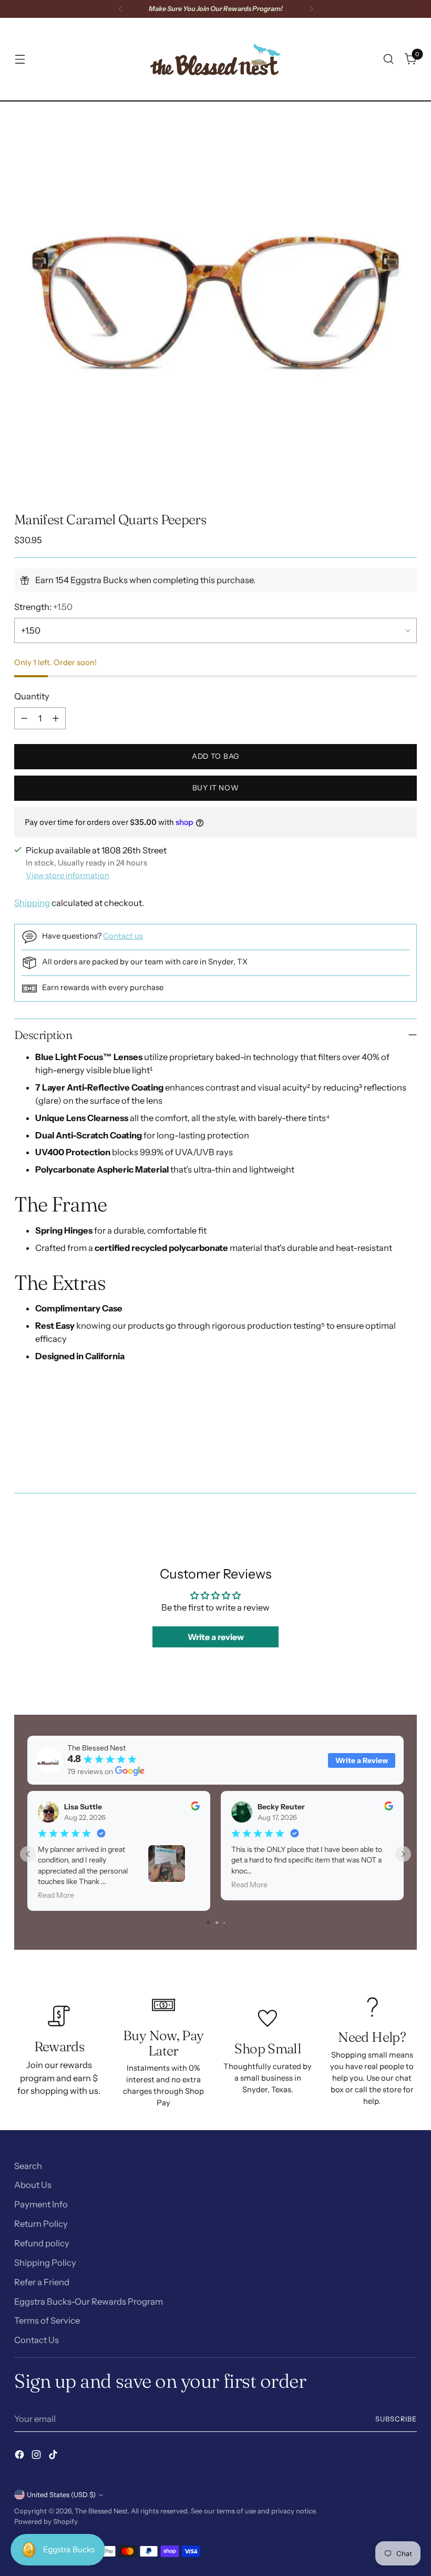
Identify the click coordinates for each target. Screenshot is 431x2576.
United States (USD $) (61, 2495)
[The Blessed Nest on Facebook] (20, 2456)
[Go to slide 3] (224, 1923)
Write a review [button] (216, 1637)
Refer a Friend (42, 2282)
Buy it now (216, 788)
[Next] (311, 9)
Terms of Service (47, 2320)
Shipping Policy (45, 2263)
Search (28, 2166)
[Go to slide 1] (208, 1923)
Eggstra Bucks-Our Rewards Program (89, 2302)
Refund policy (42, 2243)
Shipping (32, 903)
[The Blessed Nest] (215, 59)
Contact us (123, 936)
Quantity (32, 696)
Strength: (43, 607)
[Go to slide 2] (217, 1923)
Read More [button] (56, 1896)
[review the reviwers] (195, 1808)
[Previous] (120, 9)
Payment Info (41, 2204)
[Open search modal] (389, 59)
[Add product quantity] (56, 718)
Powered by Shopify (46, 2522)
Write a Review (362, 1760)
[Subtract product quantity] (24, 718)
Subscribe (396, 2419)
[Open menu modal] (20, 59)
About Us (33, 2185)
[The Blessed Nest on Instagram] (37, 2456)
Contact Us (37, 2340)
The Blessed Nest (101, 2511)
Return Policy (41, 2224)
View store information (68, 875)
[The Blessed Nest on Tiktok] (54, 2456)
